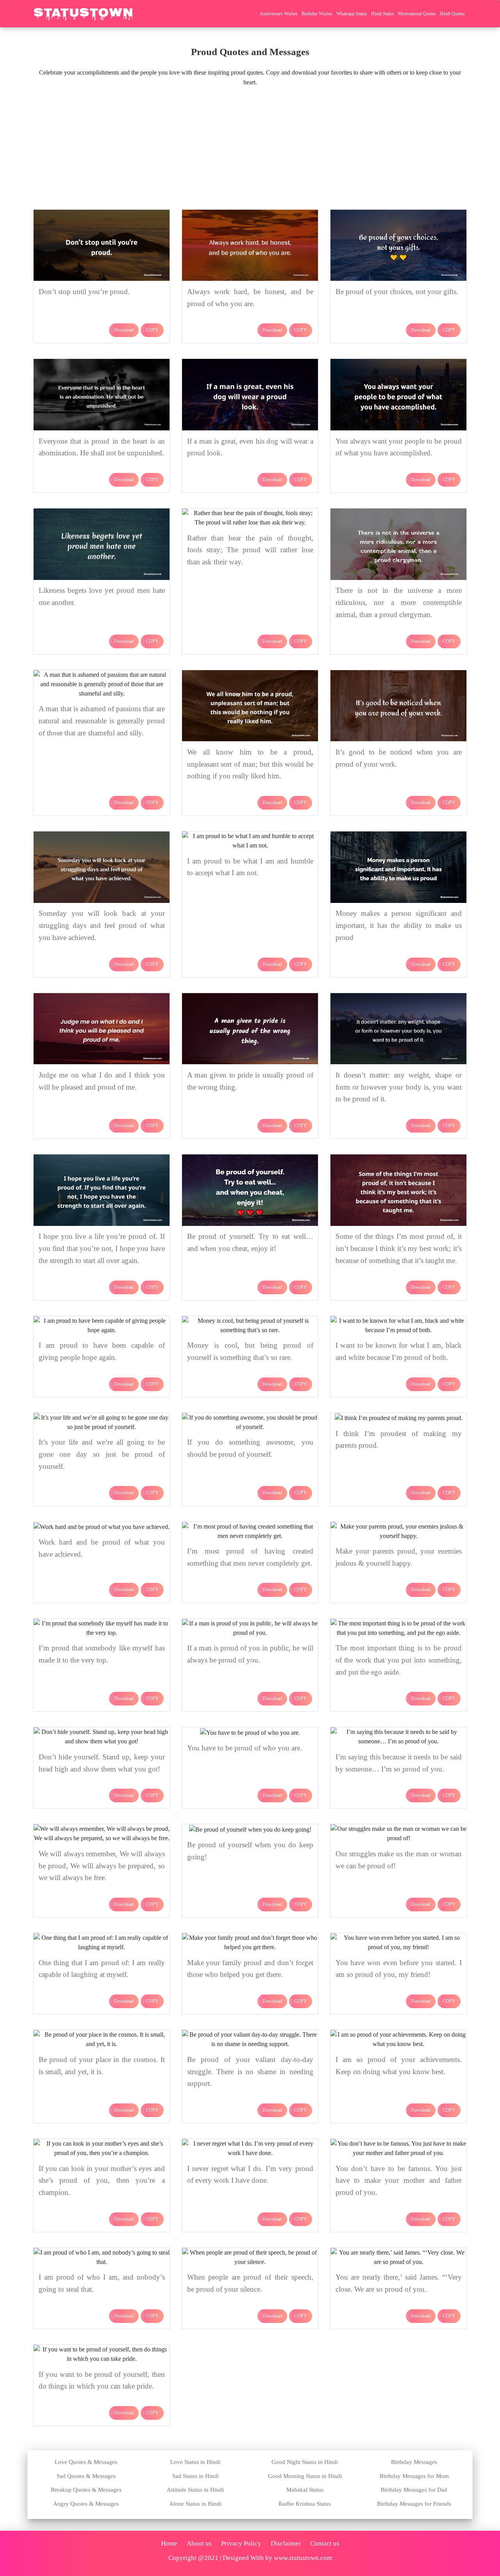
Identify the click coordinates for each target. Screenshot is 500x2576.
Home (169, 2543)
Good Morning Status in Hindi (305, 2476)
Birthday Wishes (317, 14)
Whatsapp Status (352, 14)
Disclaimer (286, 2543)
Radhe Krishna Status (305, 2504)
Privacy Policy (241, 2543)
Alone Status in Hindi (195, 2504)
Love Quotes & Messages (86, 2462)
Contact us (325, 2543)
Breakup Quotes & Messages (86, 2490)
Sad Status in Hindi (196, 2476)
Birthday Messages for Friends (414, 2504)
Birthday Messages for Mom (414, 2476)
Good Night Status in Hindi (305, 2462)
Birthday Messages (414, 2462)
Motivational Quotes (417, 14)
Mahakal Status (305, 2490)
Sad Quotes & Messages (86, 2476)
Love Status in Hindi (195, 2462)
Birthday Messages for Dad (414, 2490)
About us (199, 2543)
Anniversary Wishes (279, 14)
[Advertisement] (250, 146)
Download (124, 330)
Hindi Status (383, 14)
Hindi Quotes (452, 14)
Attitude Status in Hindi (195, 2490)
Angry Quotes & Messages (86, 2504)
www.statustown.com (303, 2558)
